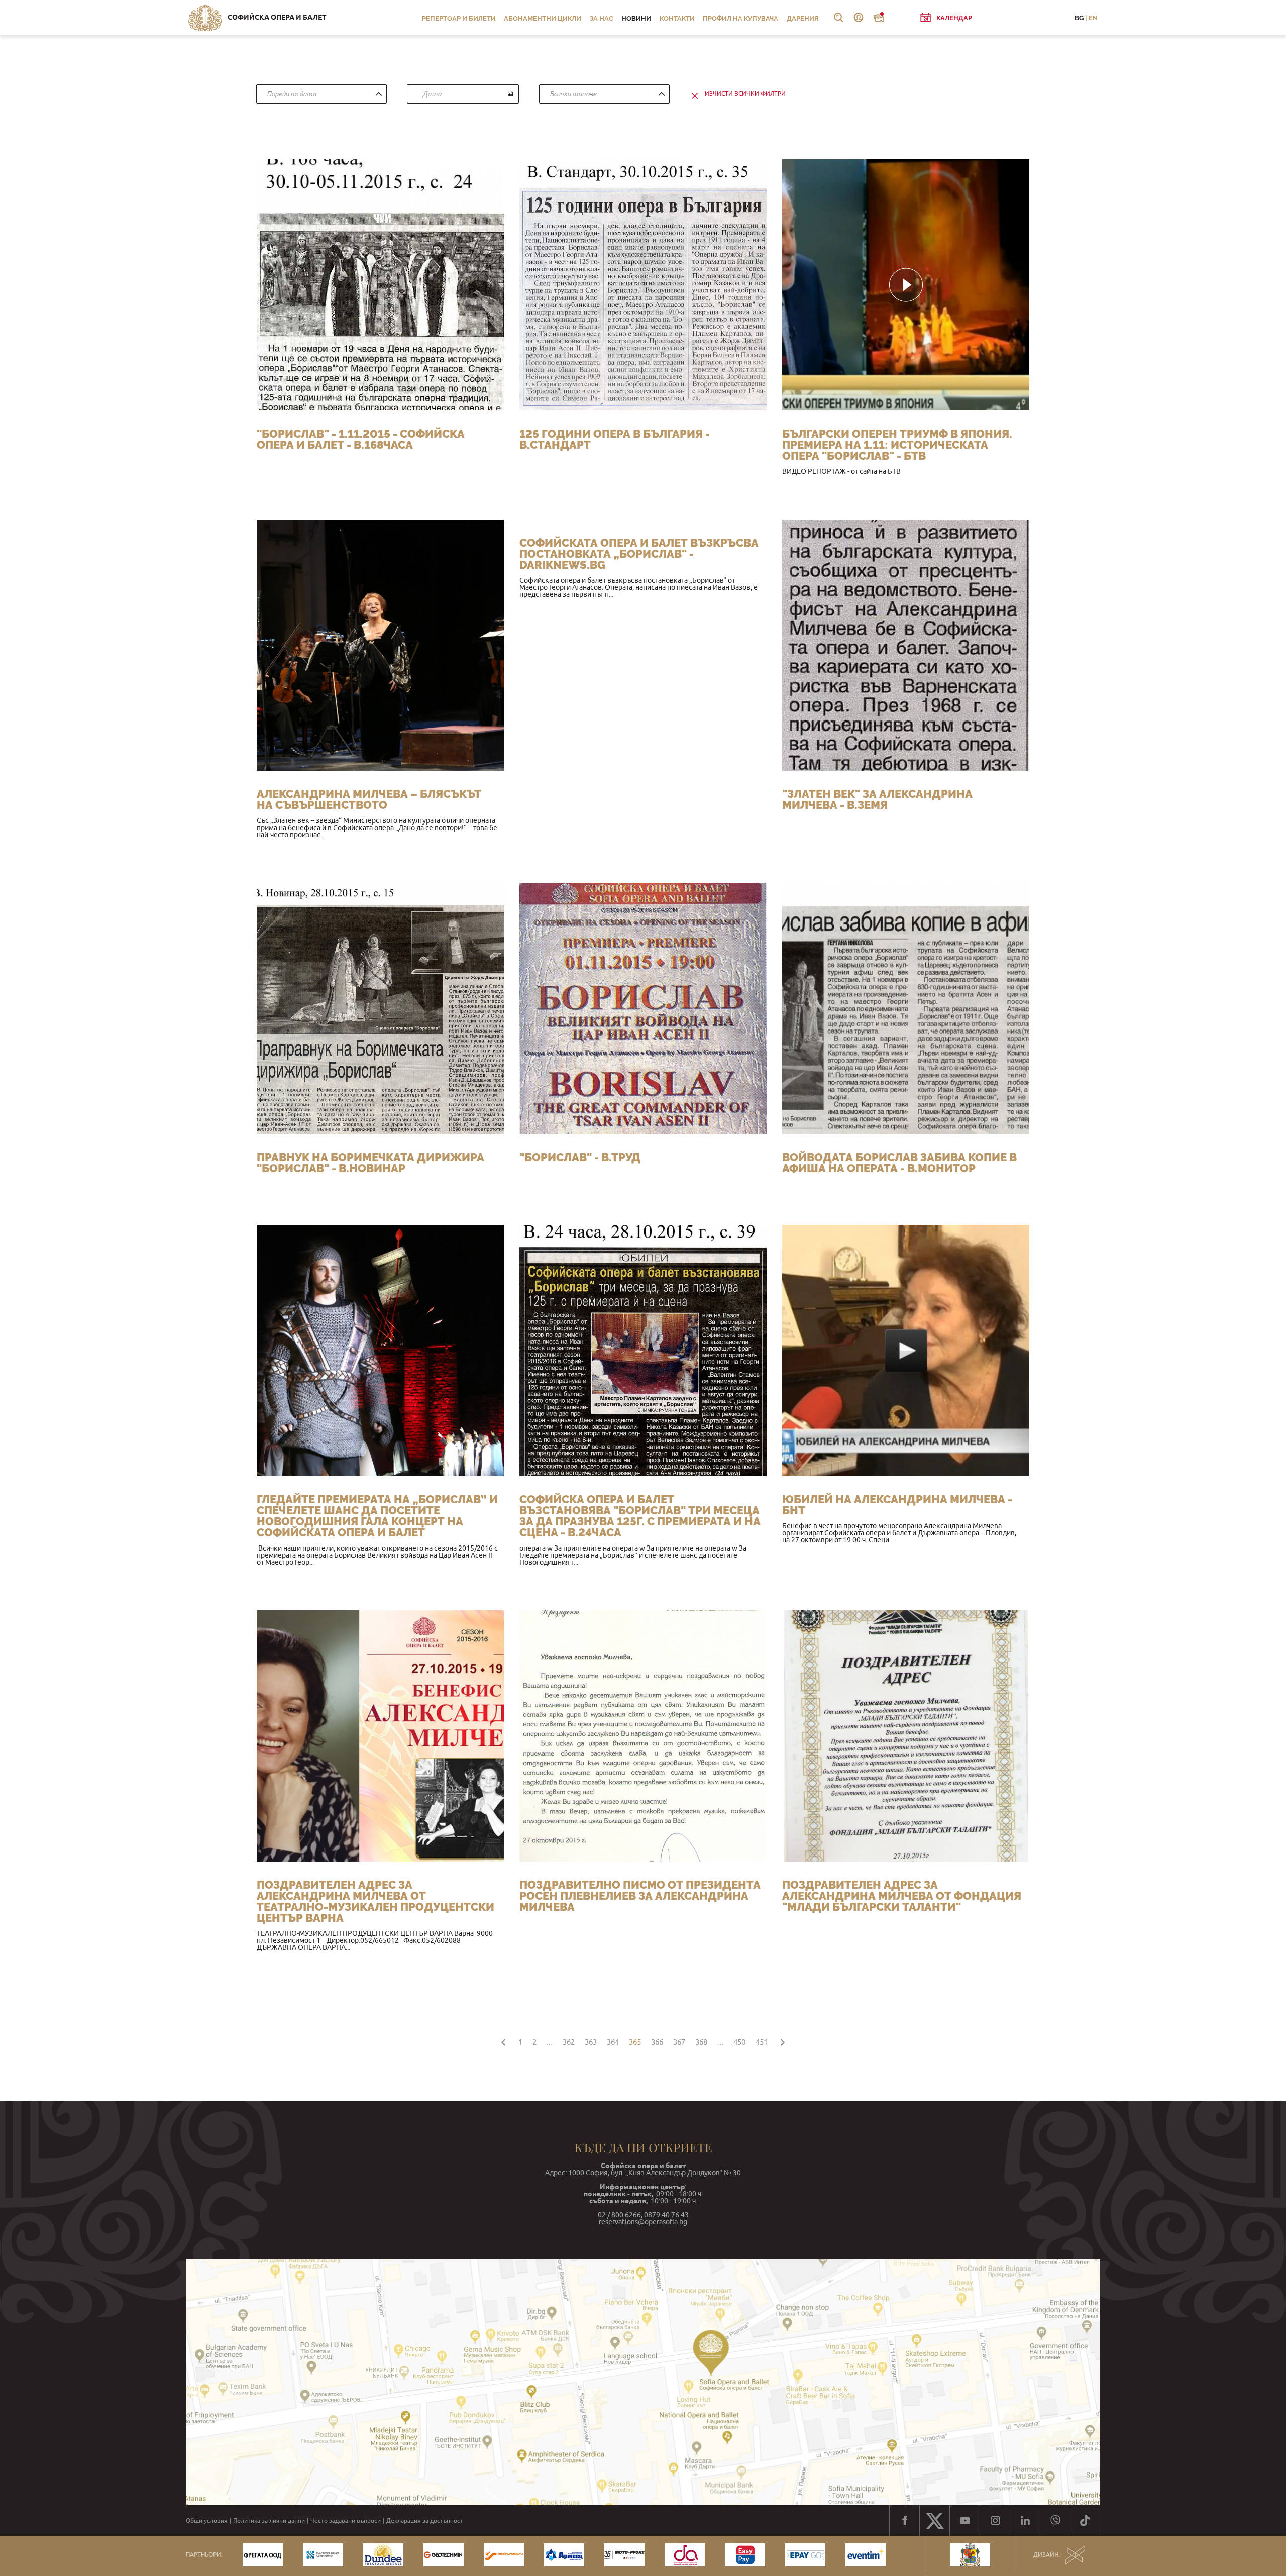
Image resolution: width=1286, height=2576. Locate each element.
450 (739, 2042)
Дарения (803, 18)
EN (1093, 18)
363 (591, 2042)
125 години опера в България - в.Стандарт (615, 439)
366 (657, 2042)
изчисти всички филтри (745, 94)
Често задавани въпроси (346, 2521)
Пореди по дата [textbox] (291, 94)
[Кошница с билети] (879, 18)
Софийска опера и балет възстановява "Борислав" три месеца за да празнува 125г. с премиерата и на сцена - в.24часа (640, 1516)
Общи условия (207, 2521)
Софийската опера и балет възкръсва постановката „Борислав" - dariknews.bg (639, 554)
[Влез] (859, 18)
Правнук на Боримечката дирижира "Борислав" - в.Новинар (370, 1163)
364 (613, 2042)
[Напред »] (783, 2041)
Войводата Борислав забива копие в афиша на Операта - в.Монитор (899, 1163)
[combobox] (321, 94)
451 (762, 2042)
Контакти (677, 18)
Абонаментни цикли (543, 18)
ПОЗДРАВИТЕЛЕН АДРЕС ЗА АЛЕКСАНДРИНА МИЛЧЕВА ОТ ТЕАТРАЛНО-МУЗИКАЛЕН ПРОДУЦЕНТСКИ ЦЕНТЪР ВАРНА (376, 1901)
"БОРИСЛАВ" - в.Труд (580, 1157)
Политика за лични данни (269, 2521)
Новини (636, 18)
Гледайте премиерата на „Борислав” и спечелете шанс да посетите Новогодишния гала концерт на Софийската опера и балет (377, 1516)
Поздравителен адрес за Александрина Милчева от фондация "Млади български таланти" (902, 1896)
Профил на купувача (740, 18)
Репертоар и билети (459, 18)
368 (701, 2042)
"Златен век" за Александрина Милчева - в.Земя (877, 799)
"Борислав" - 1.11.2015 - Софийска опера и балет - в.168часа (361, 439)
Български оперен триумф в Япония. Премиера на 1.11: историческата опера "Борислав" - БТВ (897, 445)
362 (569, 2042)
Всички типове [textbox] (573, 94)
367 (679, 2042)
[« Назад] (503, 2041)
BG (1079, 18)
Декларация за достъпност (425, 2521)
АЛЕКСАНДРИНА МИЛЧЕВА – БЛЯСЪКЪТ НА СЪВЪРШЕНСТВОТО (369, 799)
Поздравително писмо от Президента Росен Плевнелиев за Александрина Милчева (640, 1896)
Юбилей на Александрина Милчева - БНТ (897, 1505)
